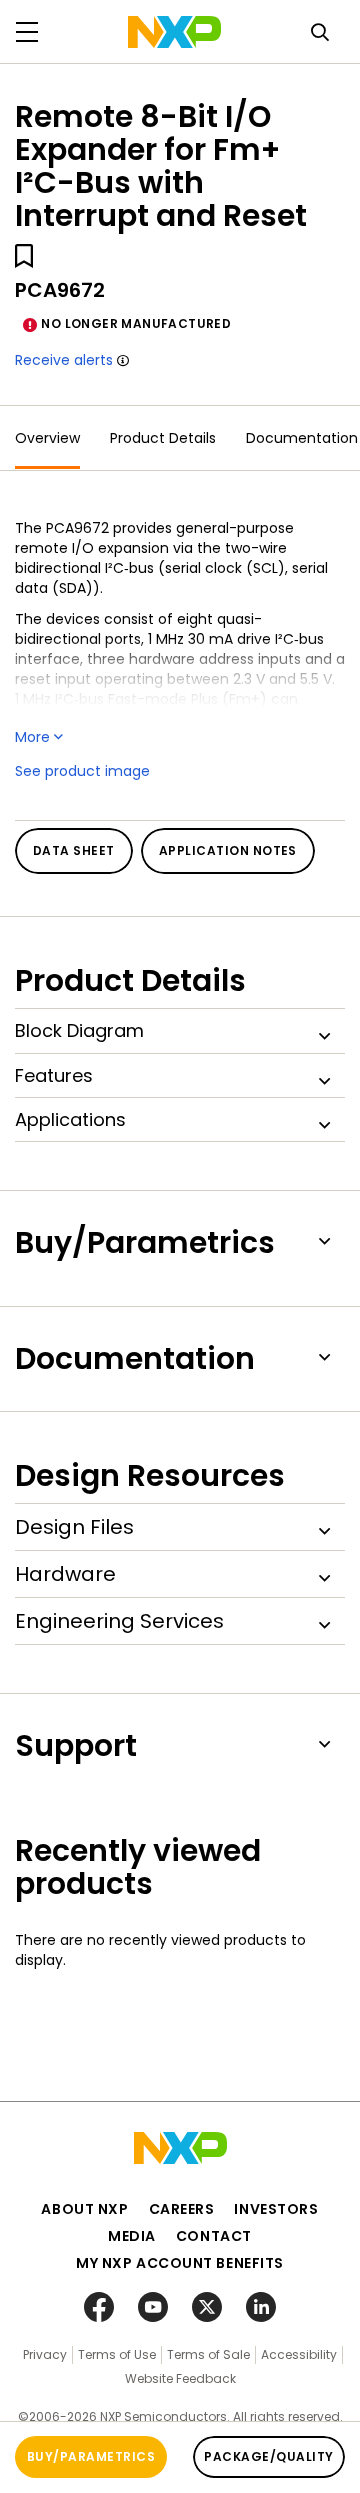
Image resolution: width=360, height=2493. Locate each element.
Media (132, 2236)
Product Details (163, 438)
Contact (214, 2236)
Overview (47, 438)
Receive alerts (64, 360)
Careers (182, 2209)
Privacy (45, 2354)
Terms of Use (117, 2354)
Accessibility (299, 2354)
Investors (276, 2209)
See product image (82, 771)
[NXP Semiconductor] (174, 32)
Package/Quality (268, 2456)
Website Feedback (180, 2378)
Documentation (302, 438)
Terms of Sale (208, 2354)
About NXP (84, 2209)
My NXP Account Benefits (180, 2263)
